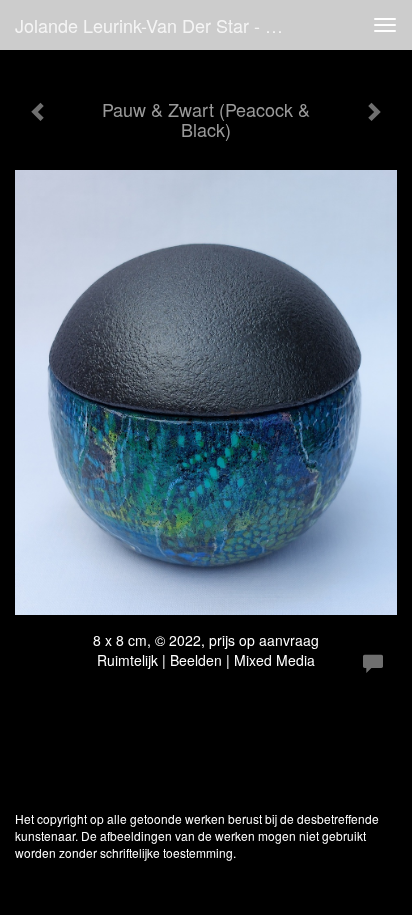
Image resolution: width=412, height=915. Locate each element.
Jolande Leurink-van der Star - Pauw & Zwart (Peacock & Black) (157, 25)
